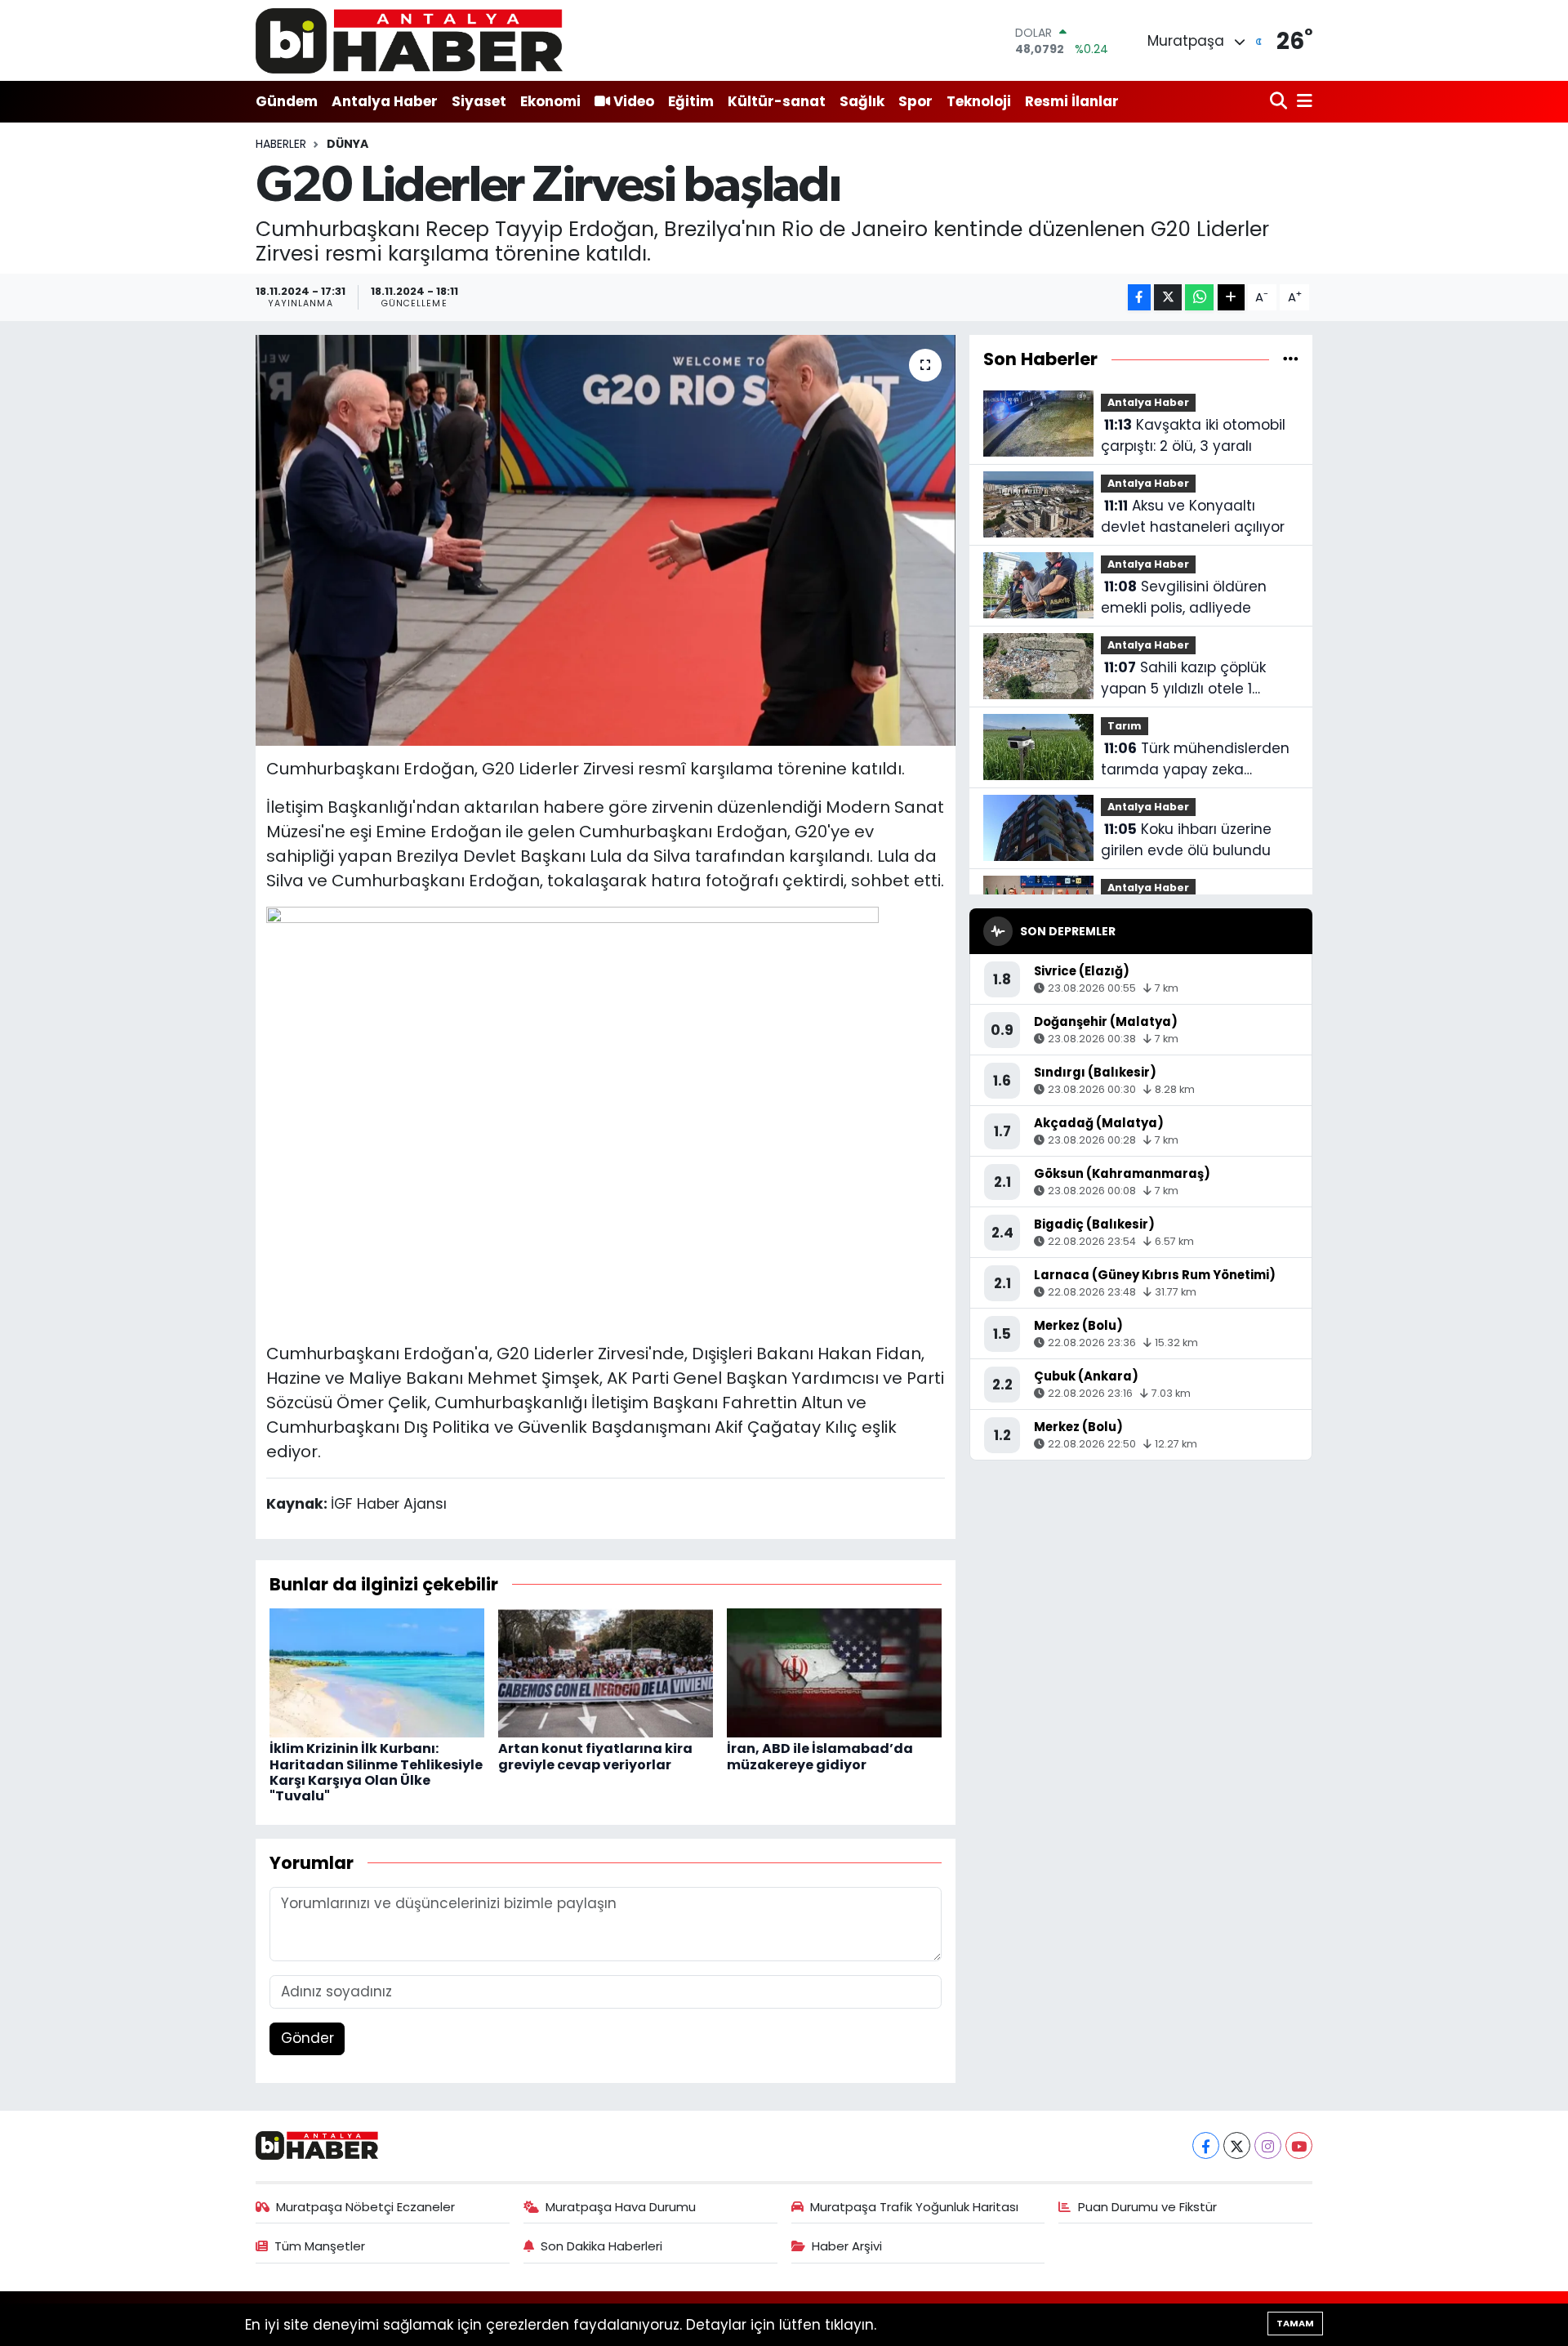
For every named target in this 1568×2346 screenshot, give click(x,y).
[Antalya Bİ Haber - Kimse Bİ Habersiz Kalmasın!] (409, 40)
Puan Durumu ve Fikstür (1147, 2207)
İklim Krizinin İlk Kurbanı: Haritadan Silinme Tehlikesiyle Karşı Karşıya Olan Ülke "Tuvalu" (376, 1772)
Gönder (307, 2038)
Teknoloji (979, 101)
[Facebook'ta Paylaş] (1139, 298)
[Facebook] (1206, 2145)
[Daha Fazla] (1231, 298)
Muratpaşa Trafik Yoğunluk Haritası (914, 2207)
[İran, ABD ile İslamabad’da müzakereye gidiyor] (834, 1672)
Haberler (281, 144)
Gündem (287, 101)
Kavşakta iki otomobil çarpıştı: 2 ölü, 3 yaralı (1193, 435)
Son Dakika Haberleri (601, 2246)
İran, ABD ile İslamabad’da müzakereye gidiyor (820, 1756)
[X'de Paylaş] (1168, 298)
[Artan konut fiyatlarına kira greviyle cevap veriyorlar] (606, 1672)
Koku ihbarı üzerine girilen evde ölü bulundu (1186, 840)
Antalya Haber (385, 101)
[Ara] (1280, 102)
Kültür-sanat (777, 101)
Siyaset (479, 101)
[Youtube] (1299, 2145)
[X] (1237, 2145)
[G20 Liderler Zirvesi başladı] (606, 540)
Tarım (1125, 726)
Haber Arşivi (847, 2246)
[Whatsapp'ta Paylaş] (1199, 298)
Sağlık (862, 101)
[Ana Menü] (1302, 102)
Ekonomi (550, 101)
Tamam (1295, 2323)
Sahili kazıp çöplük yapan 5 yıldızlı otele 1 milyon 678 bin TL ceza (1183, 678)
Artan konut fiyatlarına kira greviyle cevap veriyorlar (595, 1756)
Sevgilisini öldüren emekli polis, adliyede (1184, 597)
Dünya (347, 144)
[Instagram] (1268, 2145)
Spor (915, 101)
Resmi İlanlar (1072, 101)
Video (634, 101)
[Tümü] (1291, 359)
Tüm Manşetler (320, 2246)
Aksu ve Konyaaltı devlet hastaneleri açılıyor (1193, 516)
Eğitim (691, 101)
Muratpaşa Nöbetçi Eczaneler (365, 2207)
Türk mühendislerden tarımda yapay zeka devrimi (1195, 759)
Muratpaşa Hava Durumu (621, 2207)
